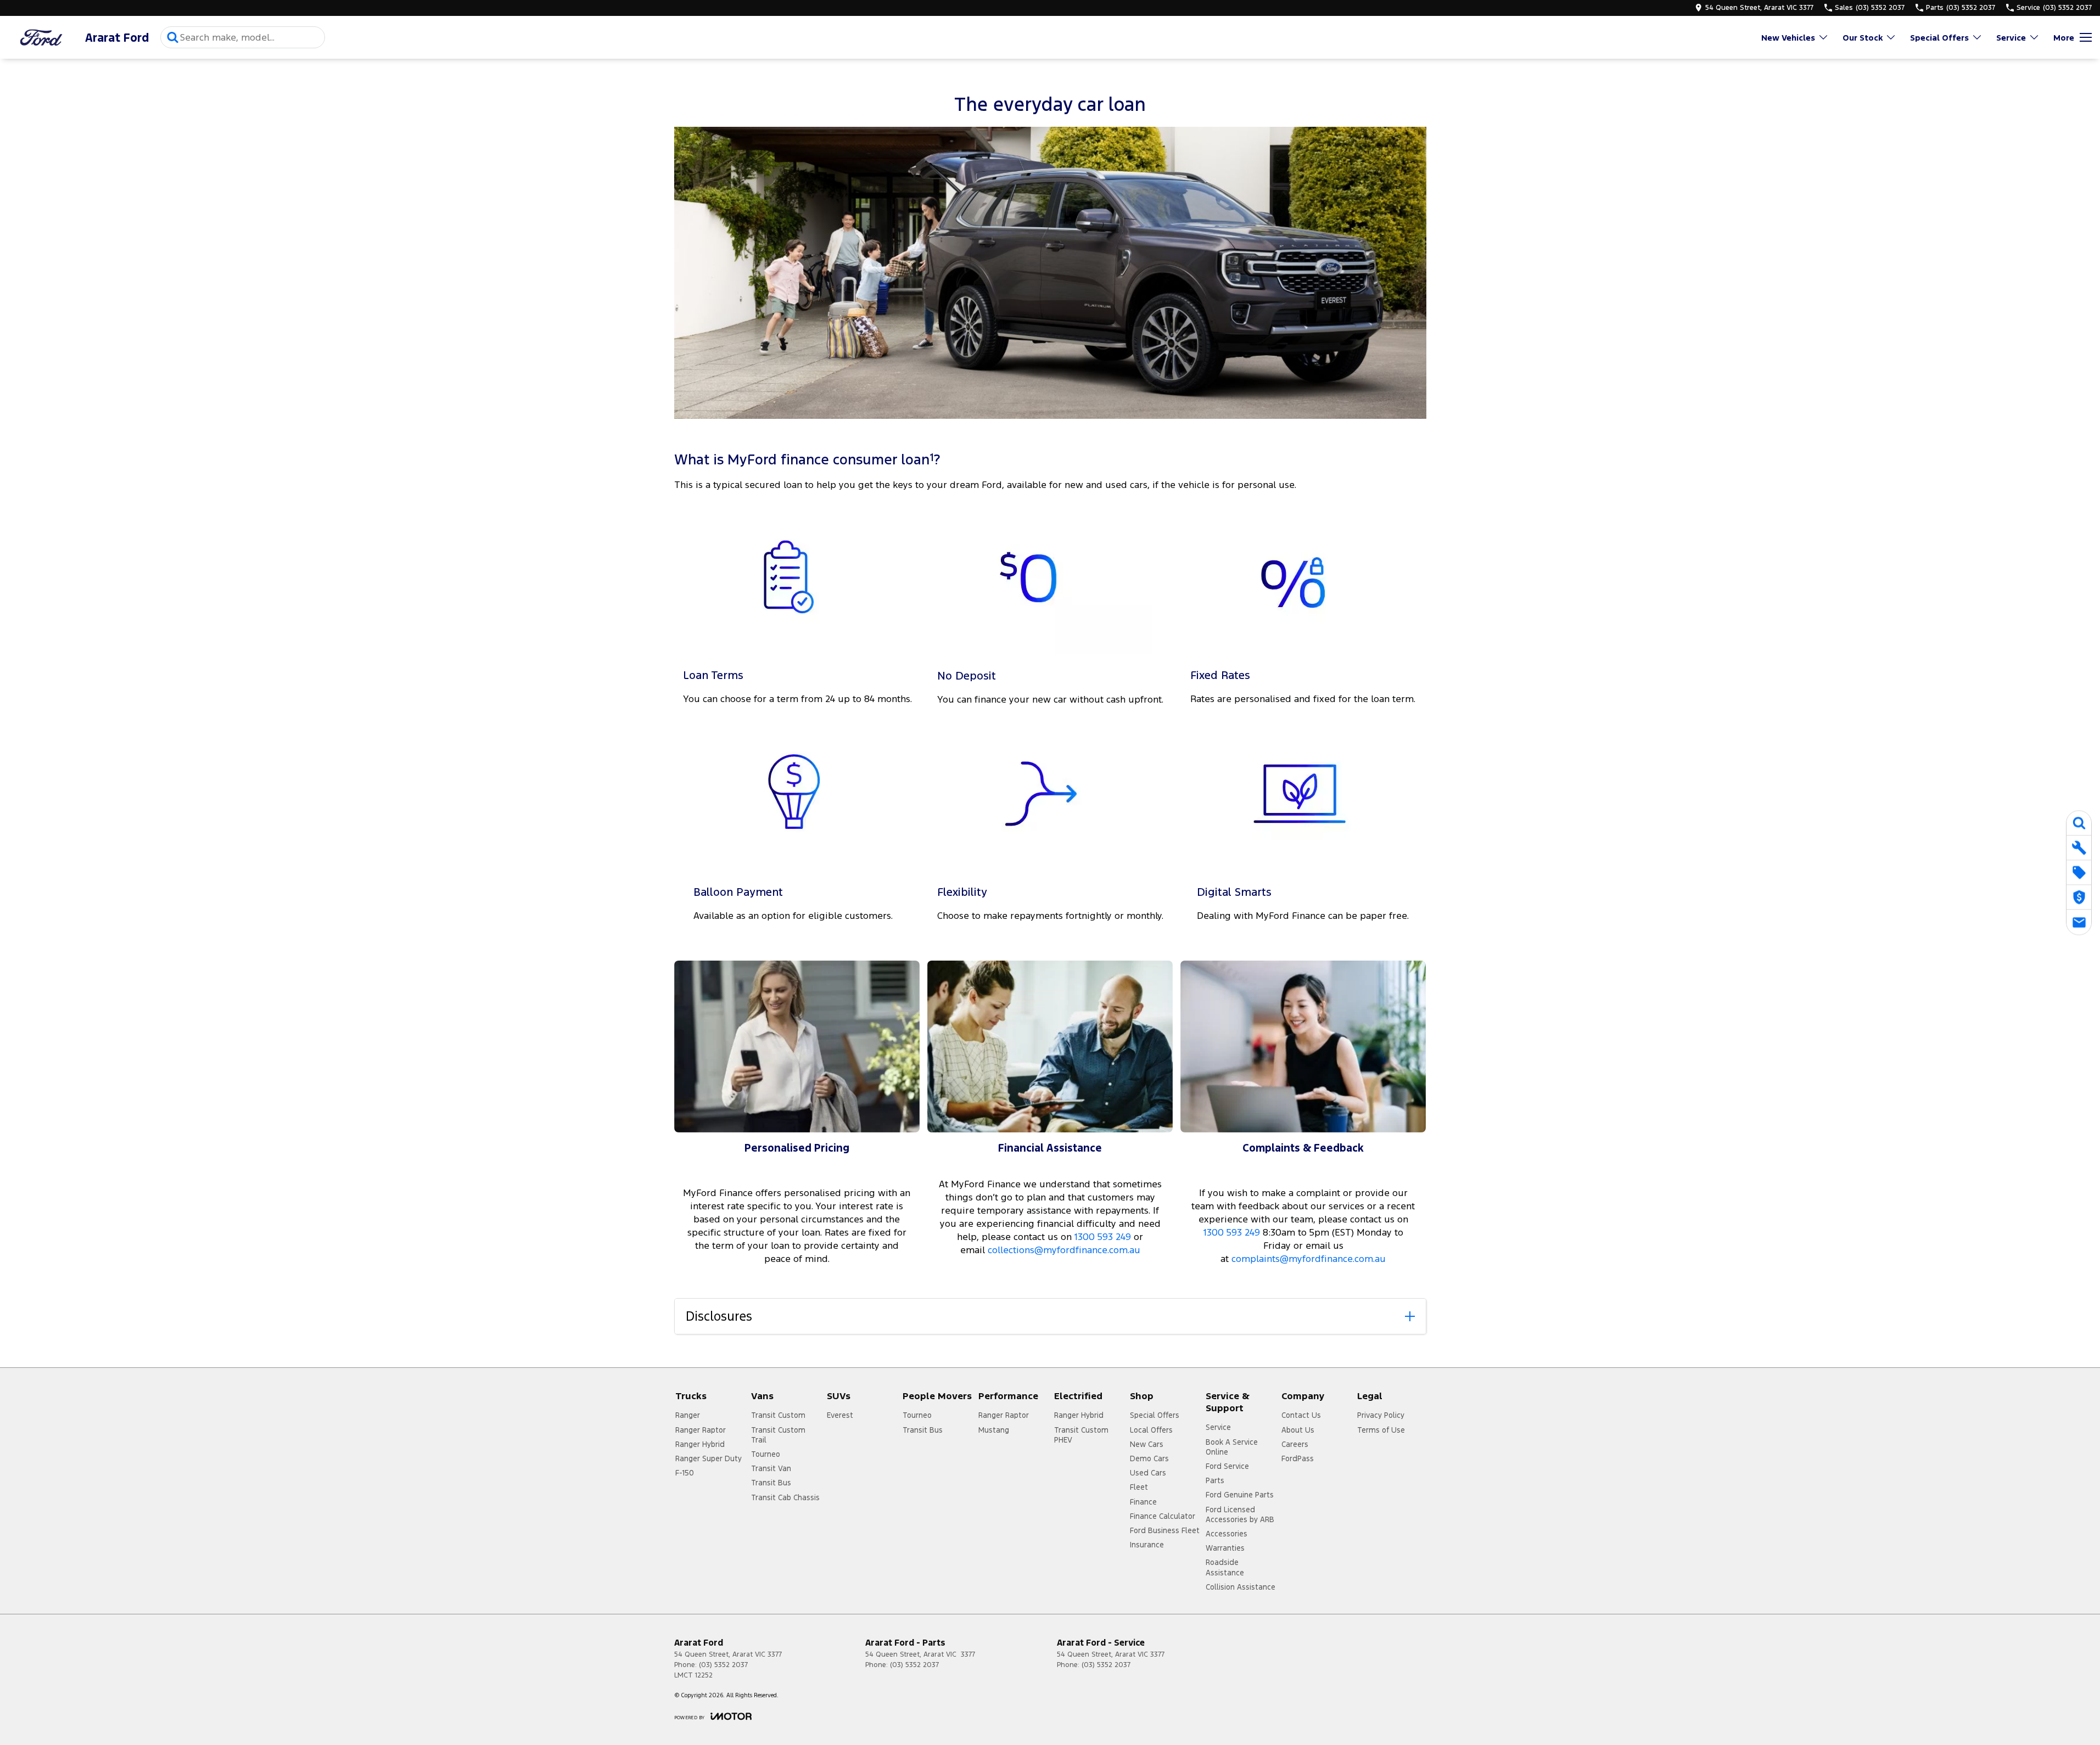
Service (2011, 38)
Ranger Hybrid (700, 1444)
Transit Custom (778, 1415)
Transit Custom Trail (778, 1435)
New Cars (1147, 1444)
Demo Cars (1149, 1458)
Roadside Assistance (1225, 1567)
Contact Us (1301, 1415)
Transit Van (771, 1468)
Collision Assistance (1241, 1587)
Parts (1215, 1480)
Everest (840, 1415)
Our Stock (1863, 38)
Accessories (1227, 1534)
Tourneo (766, 1454)
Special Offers (1939, 38)
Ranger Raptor (701, 1430)
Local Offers (1151, 1430)
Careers (1295, 1444)
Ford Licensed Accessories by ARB (1240, 1514)
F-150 (685, 1473)
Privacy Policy (1381, 1415)
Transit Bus (771, 1483)
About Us (1298, 1430)
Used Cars (1148, 1473)
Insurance (1147, 1545)
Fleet (1139, 1487)
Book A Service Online (1232, 1447)
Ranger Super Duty (709, 1458)
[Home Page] (41, 38)
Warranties (1225, 1548)
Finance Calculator (1163, 1516)
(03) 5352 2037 (723, 1665)
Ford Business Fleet (1165, 1530)
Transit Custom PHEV (1081, 1435)
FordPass (1298, 1458)
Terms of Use (1381, 1430)
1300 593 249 (1103, 1237)
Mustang (994, 1430)
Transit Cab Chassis (785, 1497)
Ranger (688, 1415)
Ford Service (1227, 1466)
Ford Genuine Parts (1240, 1495)
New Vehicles (1788, 38)
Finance (1143, 1502)
